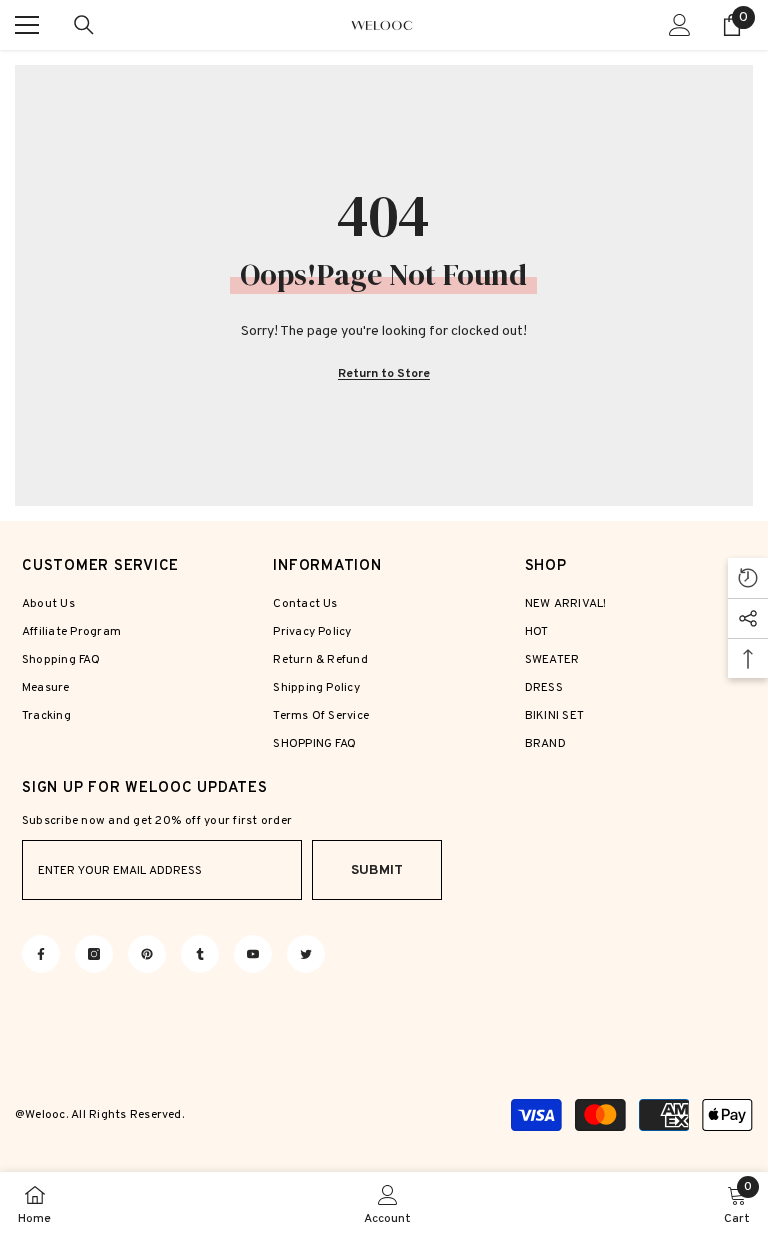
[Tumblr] (200, 954)
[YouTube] (253, 954)
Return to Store (384, 374)
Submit (377, 870)
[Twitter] (306, 954)
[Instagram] (94, 954)
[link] (387, 1204)
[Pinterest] (147, 954)
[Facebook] (41, 954)
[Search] (84, 25)
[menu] (27, 25)
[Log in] (680, 25)
